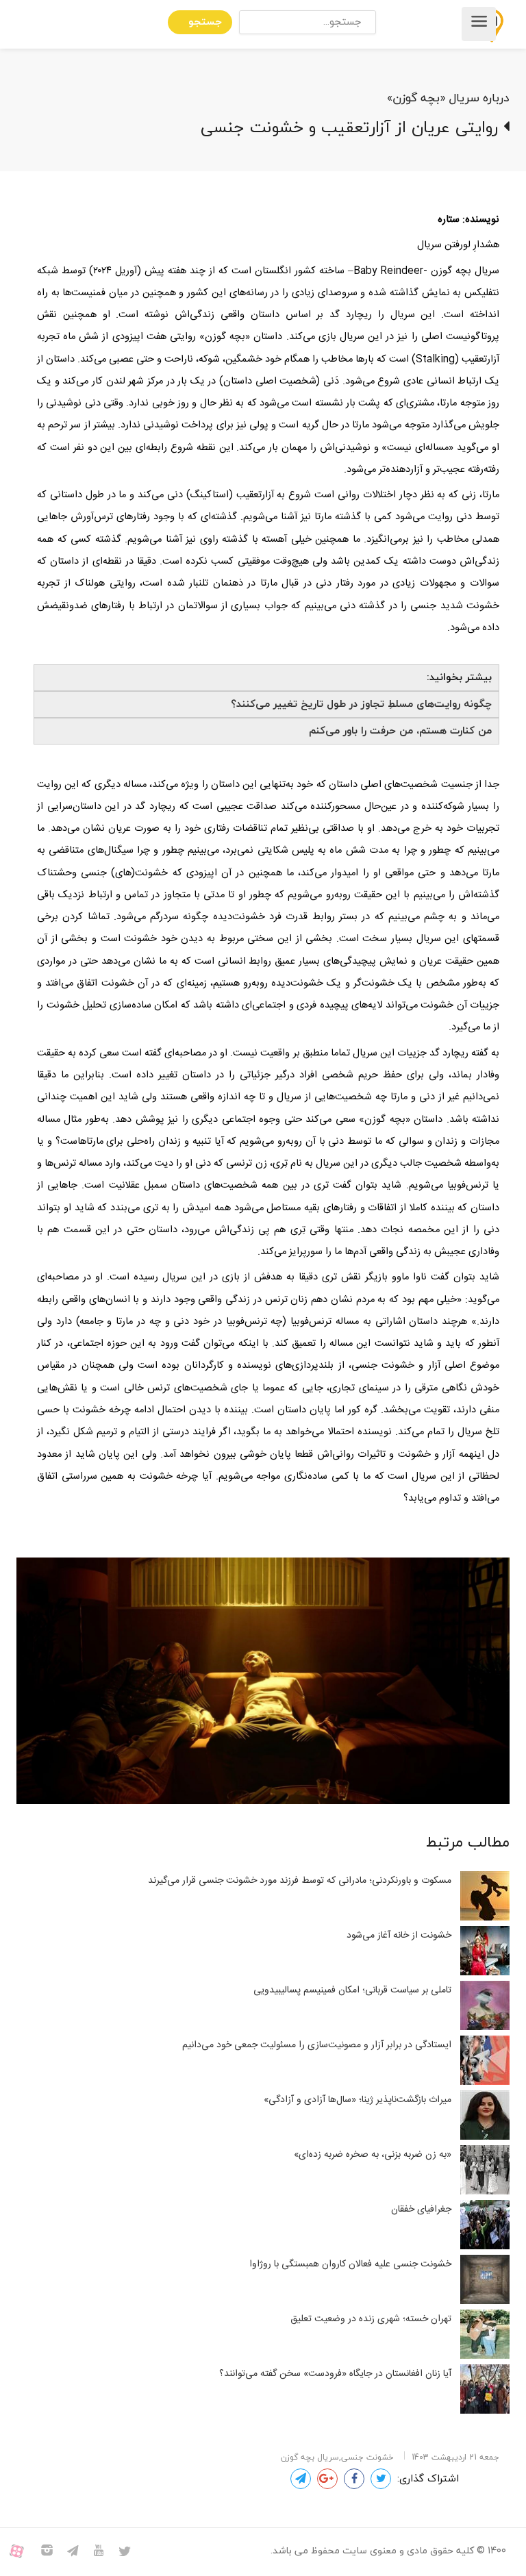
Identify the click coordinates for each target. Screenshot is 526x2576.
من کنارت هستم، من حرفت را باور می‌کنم (400, 731)
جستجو (205, 22)
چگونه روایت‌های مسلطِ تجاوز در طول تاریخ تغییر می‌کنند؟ (361, 704)
